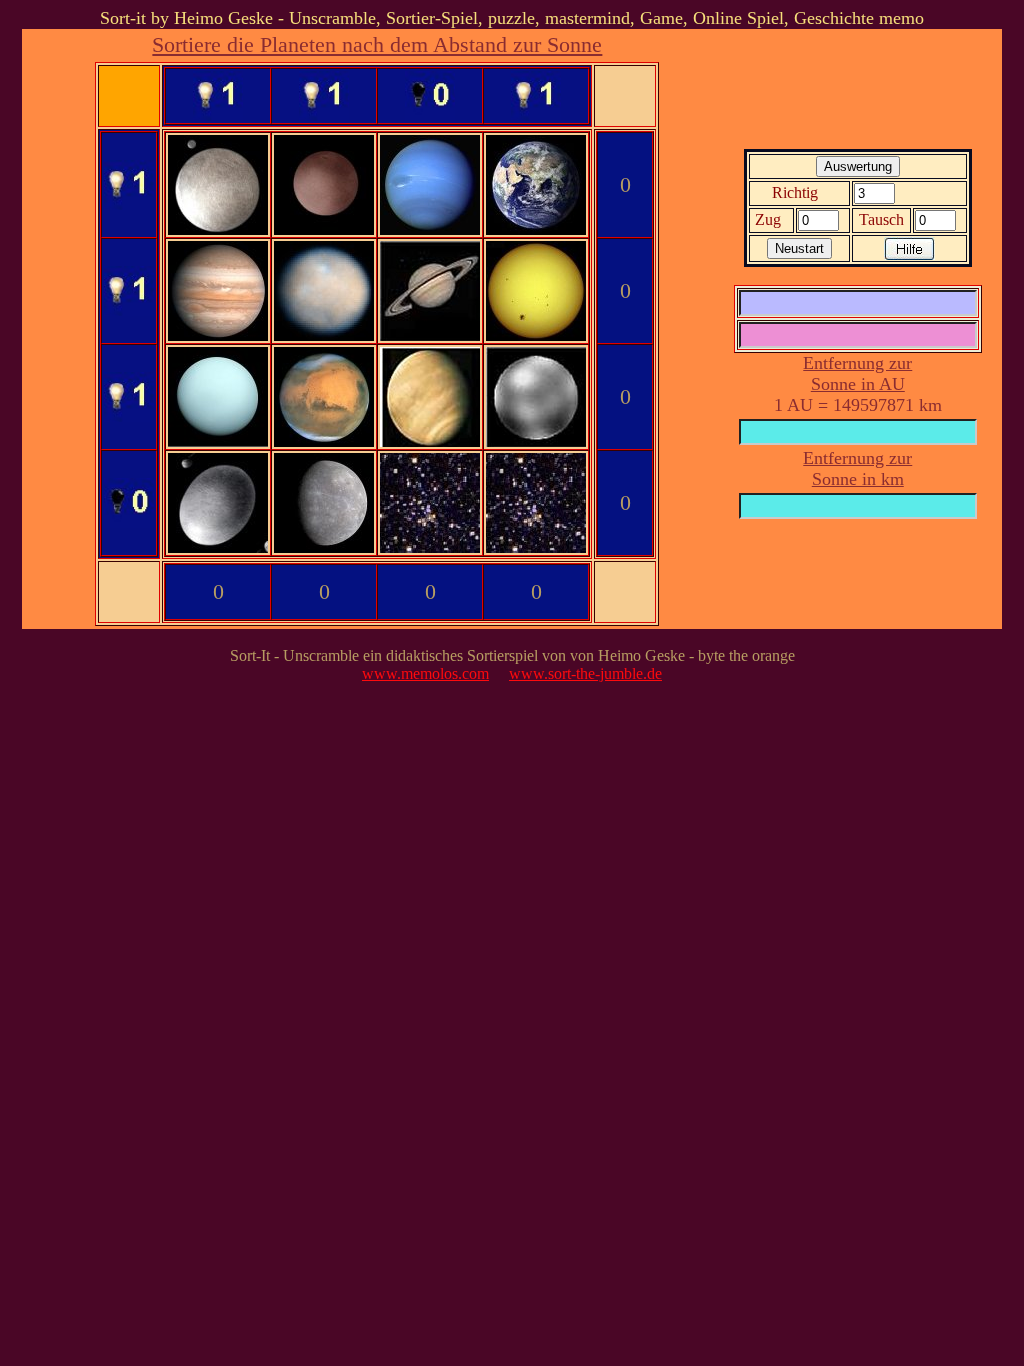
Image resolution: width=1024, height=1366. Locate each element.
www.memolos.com (425, 673)
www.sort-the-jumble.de (585, 673)
